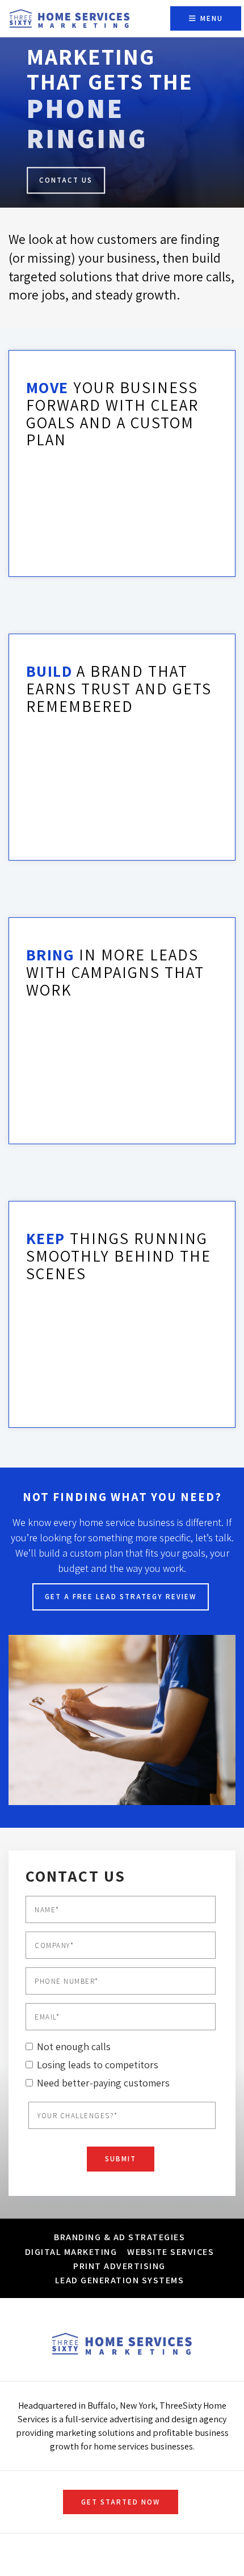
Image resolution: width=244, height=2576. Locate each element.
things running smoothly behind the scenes (119, 1256)
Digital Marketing (71, 2252)
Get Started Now (121, 2502)
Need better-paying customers (103, 2083)
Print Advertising (119, 2266)
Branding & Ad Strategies (119, 2237)
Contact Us (66, 180)
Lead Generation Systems (120, 2280)
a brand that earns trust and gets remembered (119, 688)
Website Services (171, 2252)
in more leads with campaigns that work (115, 972)
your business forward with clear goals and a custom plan (112, 413)
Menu (210, 18)
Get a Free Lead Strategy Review (121, 1597)
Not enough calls (74, 2046)
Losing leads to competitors (98, 2065)
